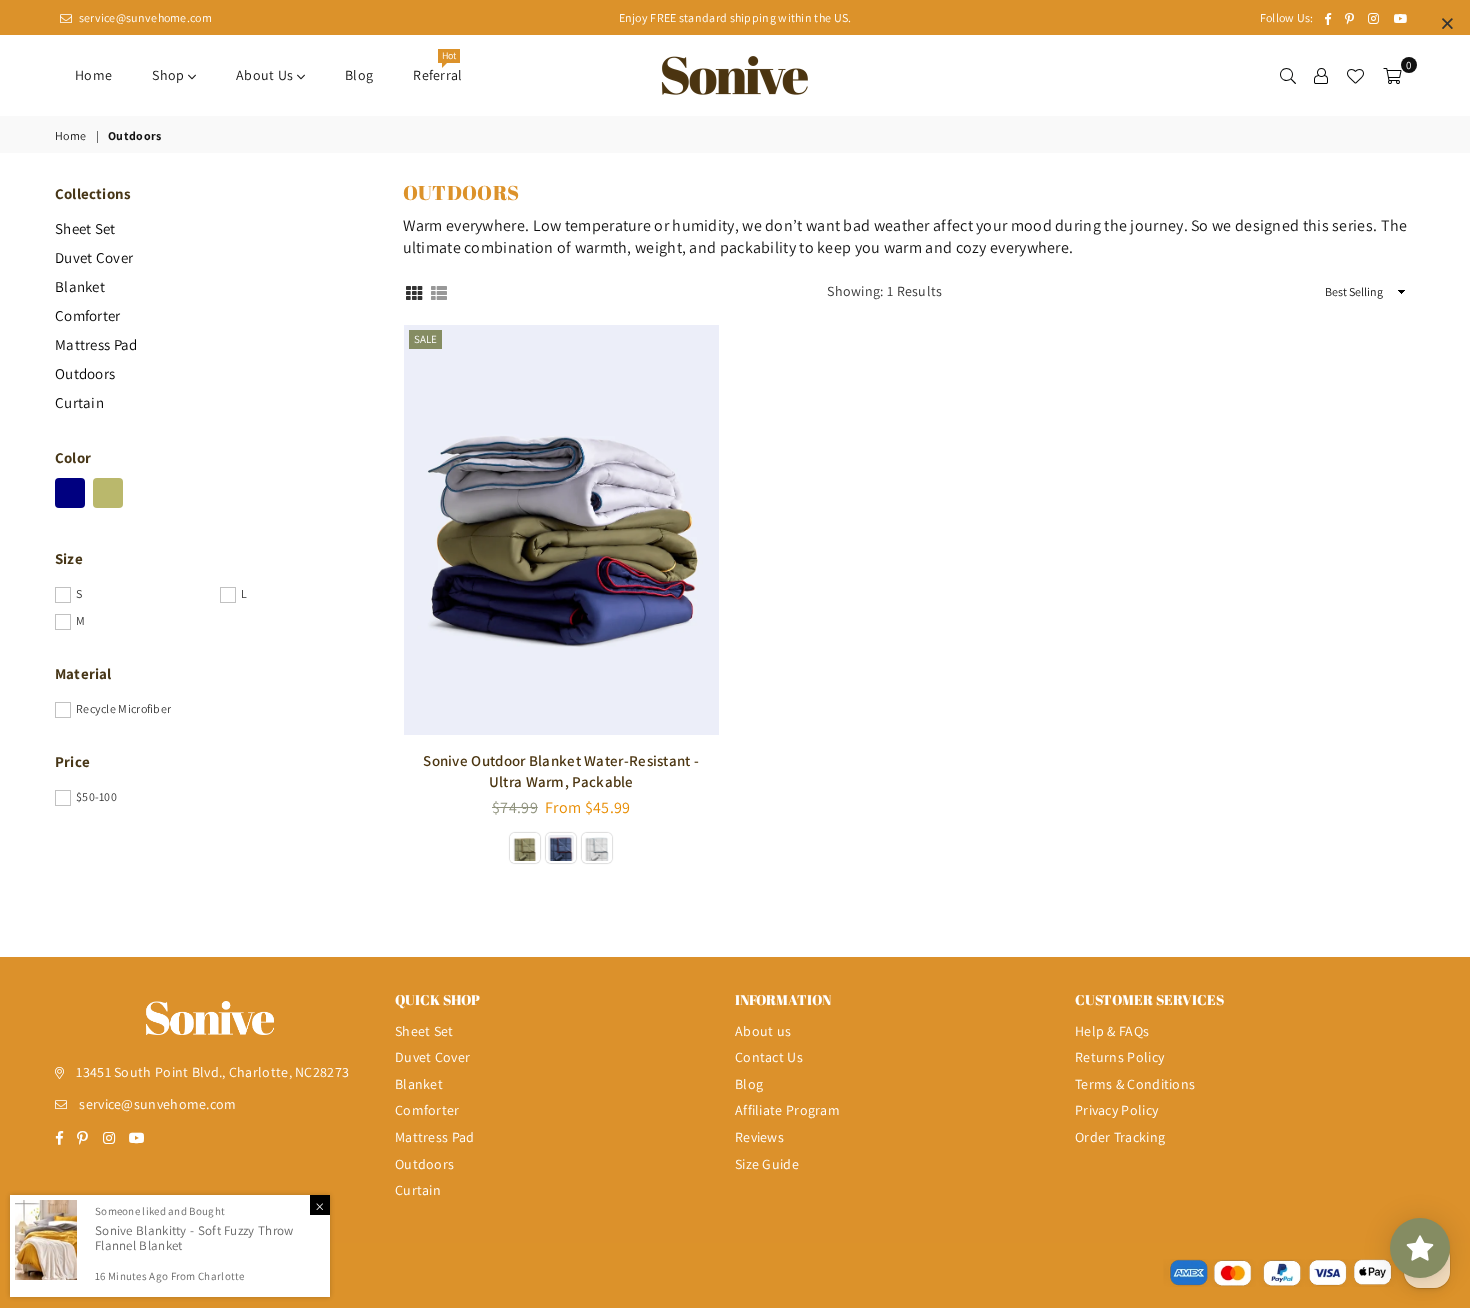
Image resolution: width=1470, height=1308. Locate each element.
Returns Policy (1119, 1057)
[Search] (1288, 75)
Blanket (80, 286)
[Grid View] (414, 291)
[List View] (439, 291)
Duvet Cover (94, 257)
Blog (359, 75)
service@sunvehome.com (144, 17)
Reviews (759, 1137)
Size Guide (767, 1164)
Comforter (88, 315)
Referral (437, 69)
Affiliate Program (787, 1110)
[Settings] (1321, 75)
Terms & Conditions (1135, 1084)
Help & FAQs (1112, 1031)
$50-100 (96, 796)
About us (266, 75)
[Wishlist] (1355, 75)
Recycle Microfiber (123, 708)
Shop (170, 75)
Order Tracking (1120, 1137)
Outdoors (85, 373)
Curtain (79, 402)
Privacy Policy (1116, 1110)
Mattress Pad (96, 344)
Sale (425, 339)
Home (93, 75)
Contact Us (769, 1057)
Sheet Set (85, 228)
